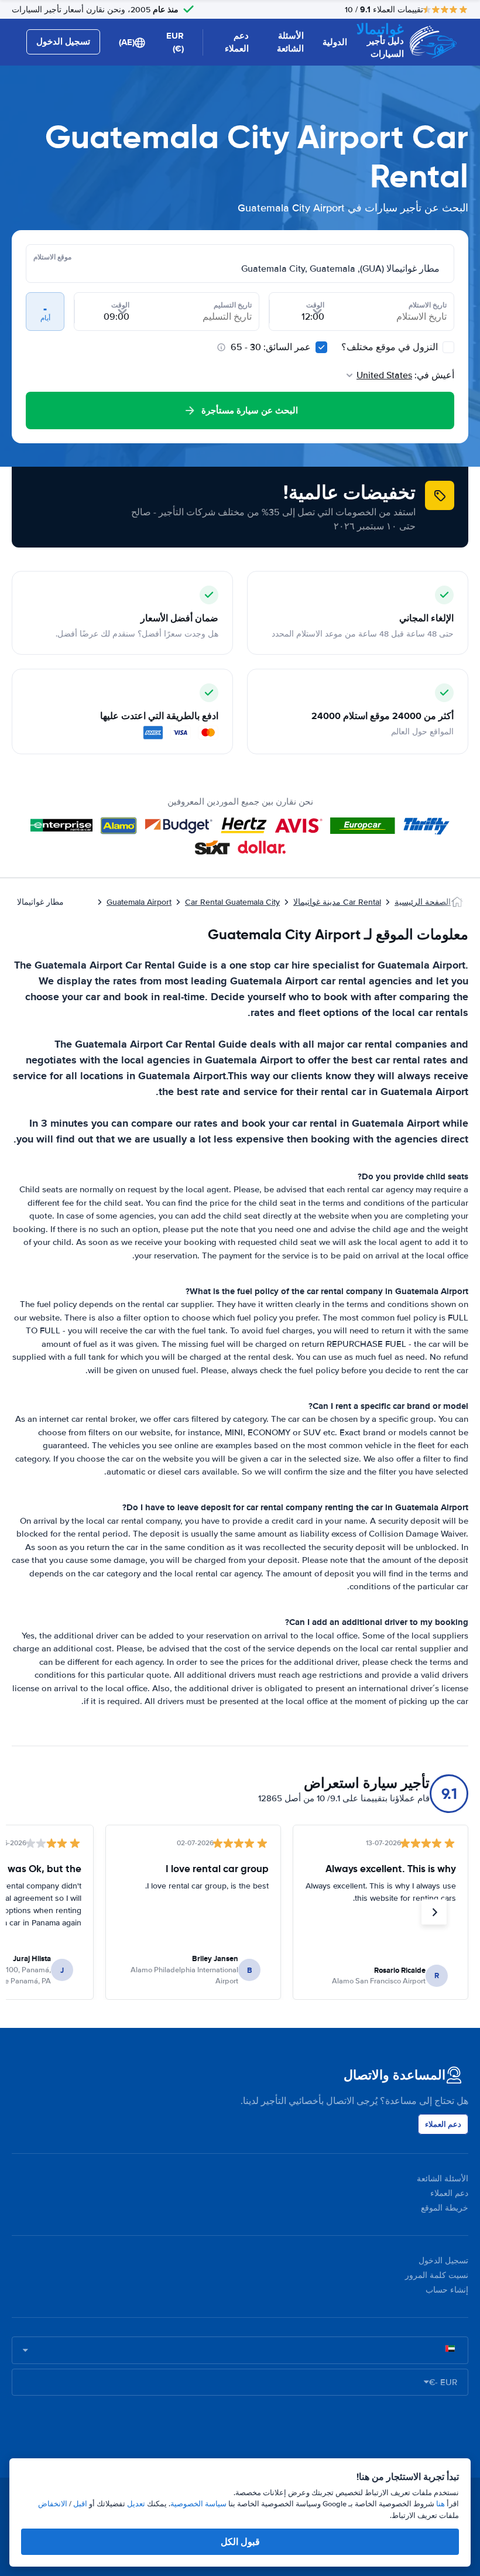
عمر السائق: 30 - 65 (271, 347)
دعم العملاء (237, 42)
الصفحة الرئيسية (423, 902)
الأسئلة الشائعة (290, 42)
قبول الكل (240, 2542)
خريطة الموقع (445, 2208)
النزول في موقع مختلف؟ (391, 347)
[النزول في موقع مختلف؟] (448, 347)
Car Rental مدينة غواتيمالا (337, 902)
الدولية (335, 42)
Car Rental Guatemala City (232, 902)
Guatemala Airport (139, 902)
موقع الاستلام (52, 257)
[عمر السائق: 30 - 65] (321, 347)
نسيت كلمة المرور (437, 2275)
